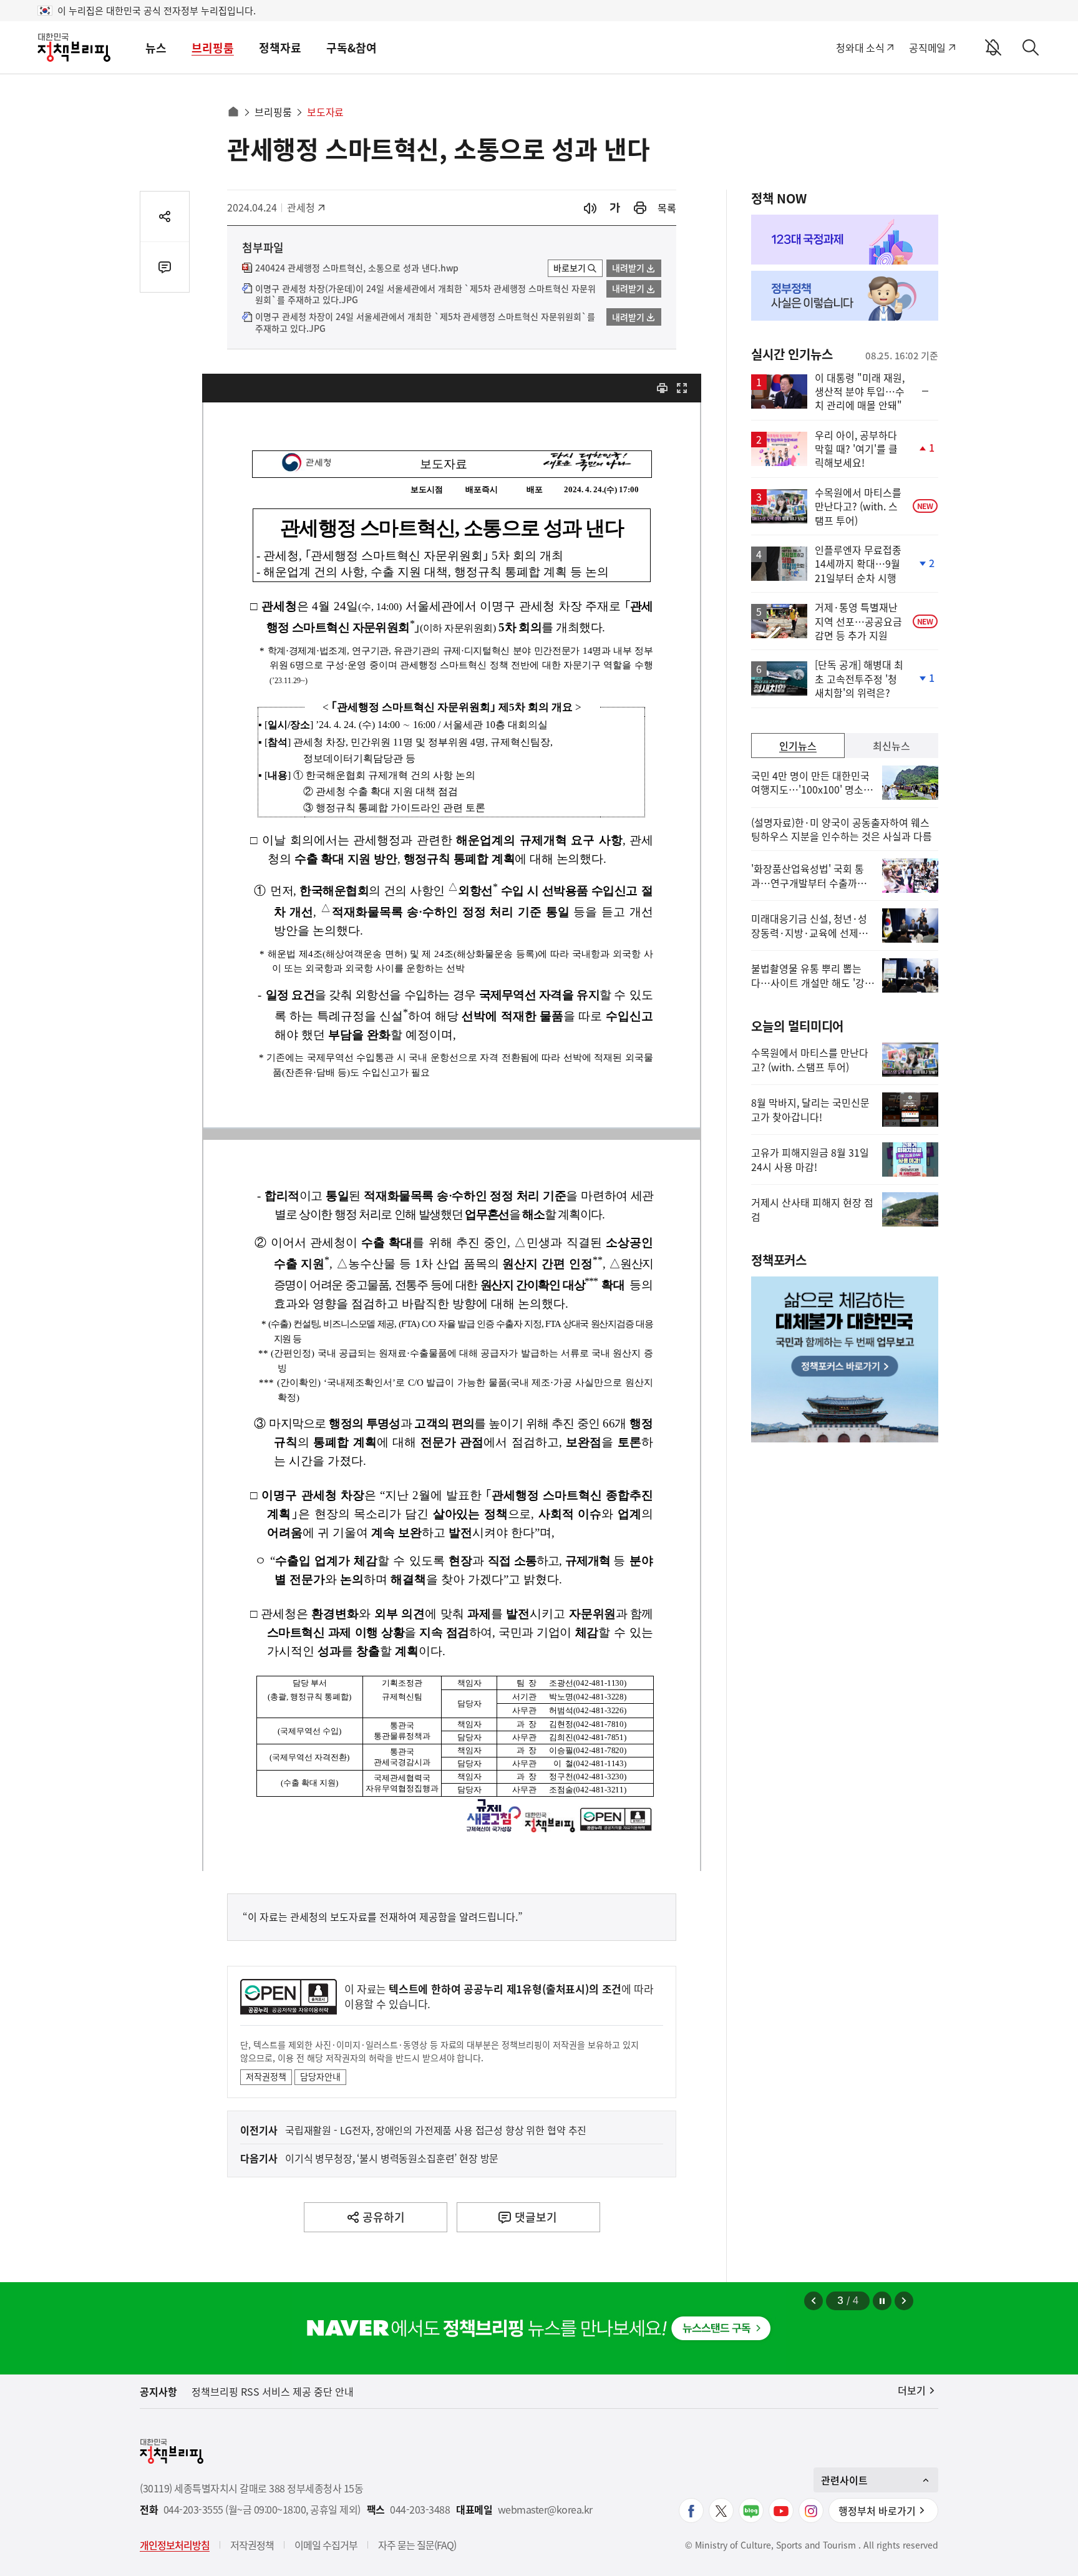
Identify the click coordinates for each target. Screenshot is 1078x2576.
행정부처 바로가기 (877, 2510)
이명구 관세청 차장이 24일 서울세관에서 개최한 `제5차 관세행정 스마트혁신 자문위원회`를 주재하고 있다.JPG (425, 323)
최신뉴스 (891, 746)
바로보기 (570, 268)
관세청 (307, 207)
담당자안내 (320, 2076)
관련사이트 (844, 2480)
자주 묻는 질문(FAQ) (417, 2545)
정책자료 (280, 48)
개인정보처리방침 (175, 2545)
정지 (882, 2301)
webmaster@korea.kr (545, 2510)
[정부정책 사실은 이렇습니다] (845, 296)
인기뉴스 (798, 746)
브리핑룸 (213, 48)
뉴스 (156, 48)
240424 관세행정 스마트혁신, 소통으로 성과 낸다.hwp (357, 268)
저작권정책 (266, 2076)
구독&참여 (352, 48)
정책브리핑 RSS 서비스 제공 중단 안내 (273, 2391)
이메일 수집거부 (326, 2545)
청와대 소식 (860, 47)
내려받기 (628, 268)
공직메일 (927, 47)
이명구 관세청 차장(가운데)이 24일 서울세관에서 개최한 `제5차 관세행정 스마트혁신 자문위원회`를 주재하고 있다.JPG (425, 294)
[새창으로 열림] (640, 208)
